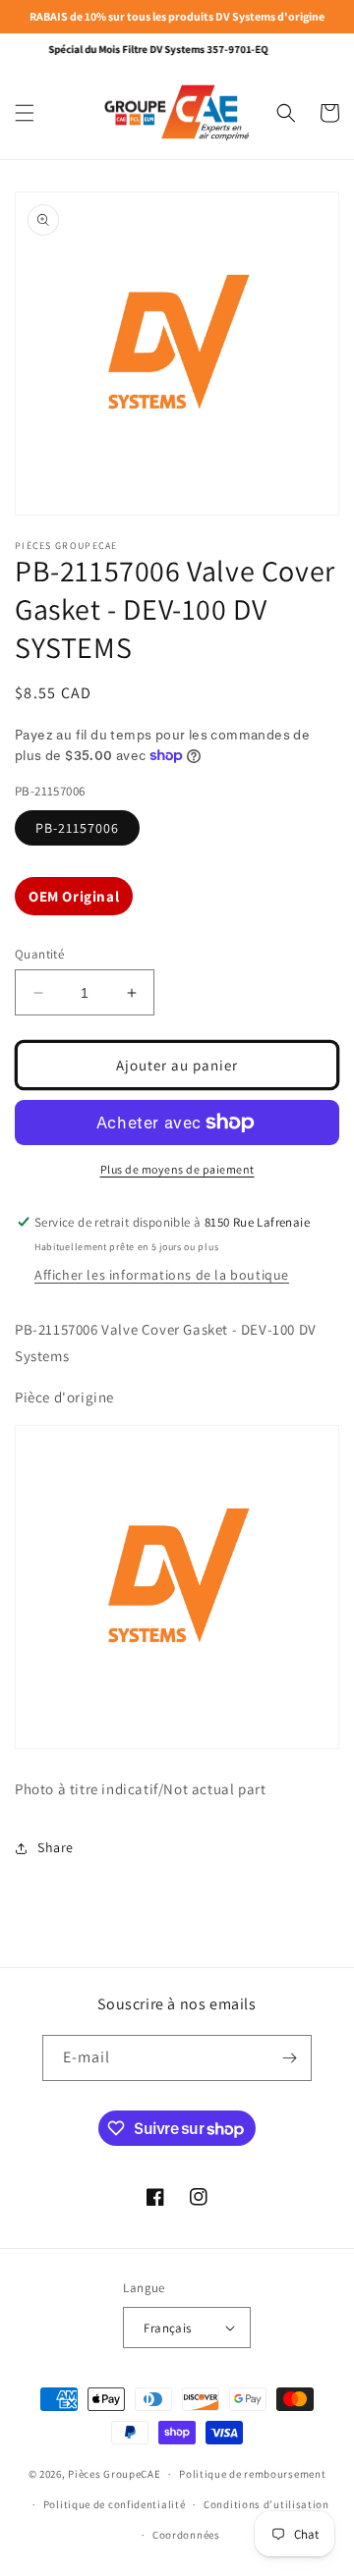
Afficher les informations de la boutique (162, 1275)
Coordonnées (186, 2535)
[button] (25, 113)
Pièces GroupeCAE (114, 2474)
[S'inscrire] (289, 2058)
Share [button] (56, 1847)
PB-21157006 (77, 828)
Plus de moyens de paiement (177, 1169)
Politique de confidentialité (115, 2504)
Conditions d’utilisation (266, 2504)
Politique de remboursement (252, 2474)
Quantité (39, 954)
